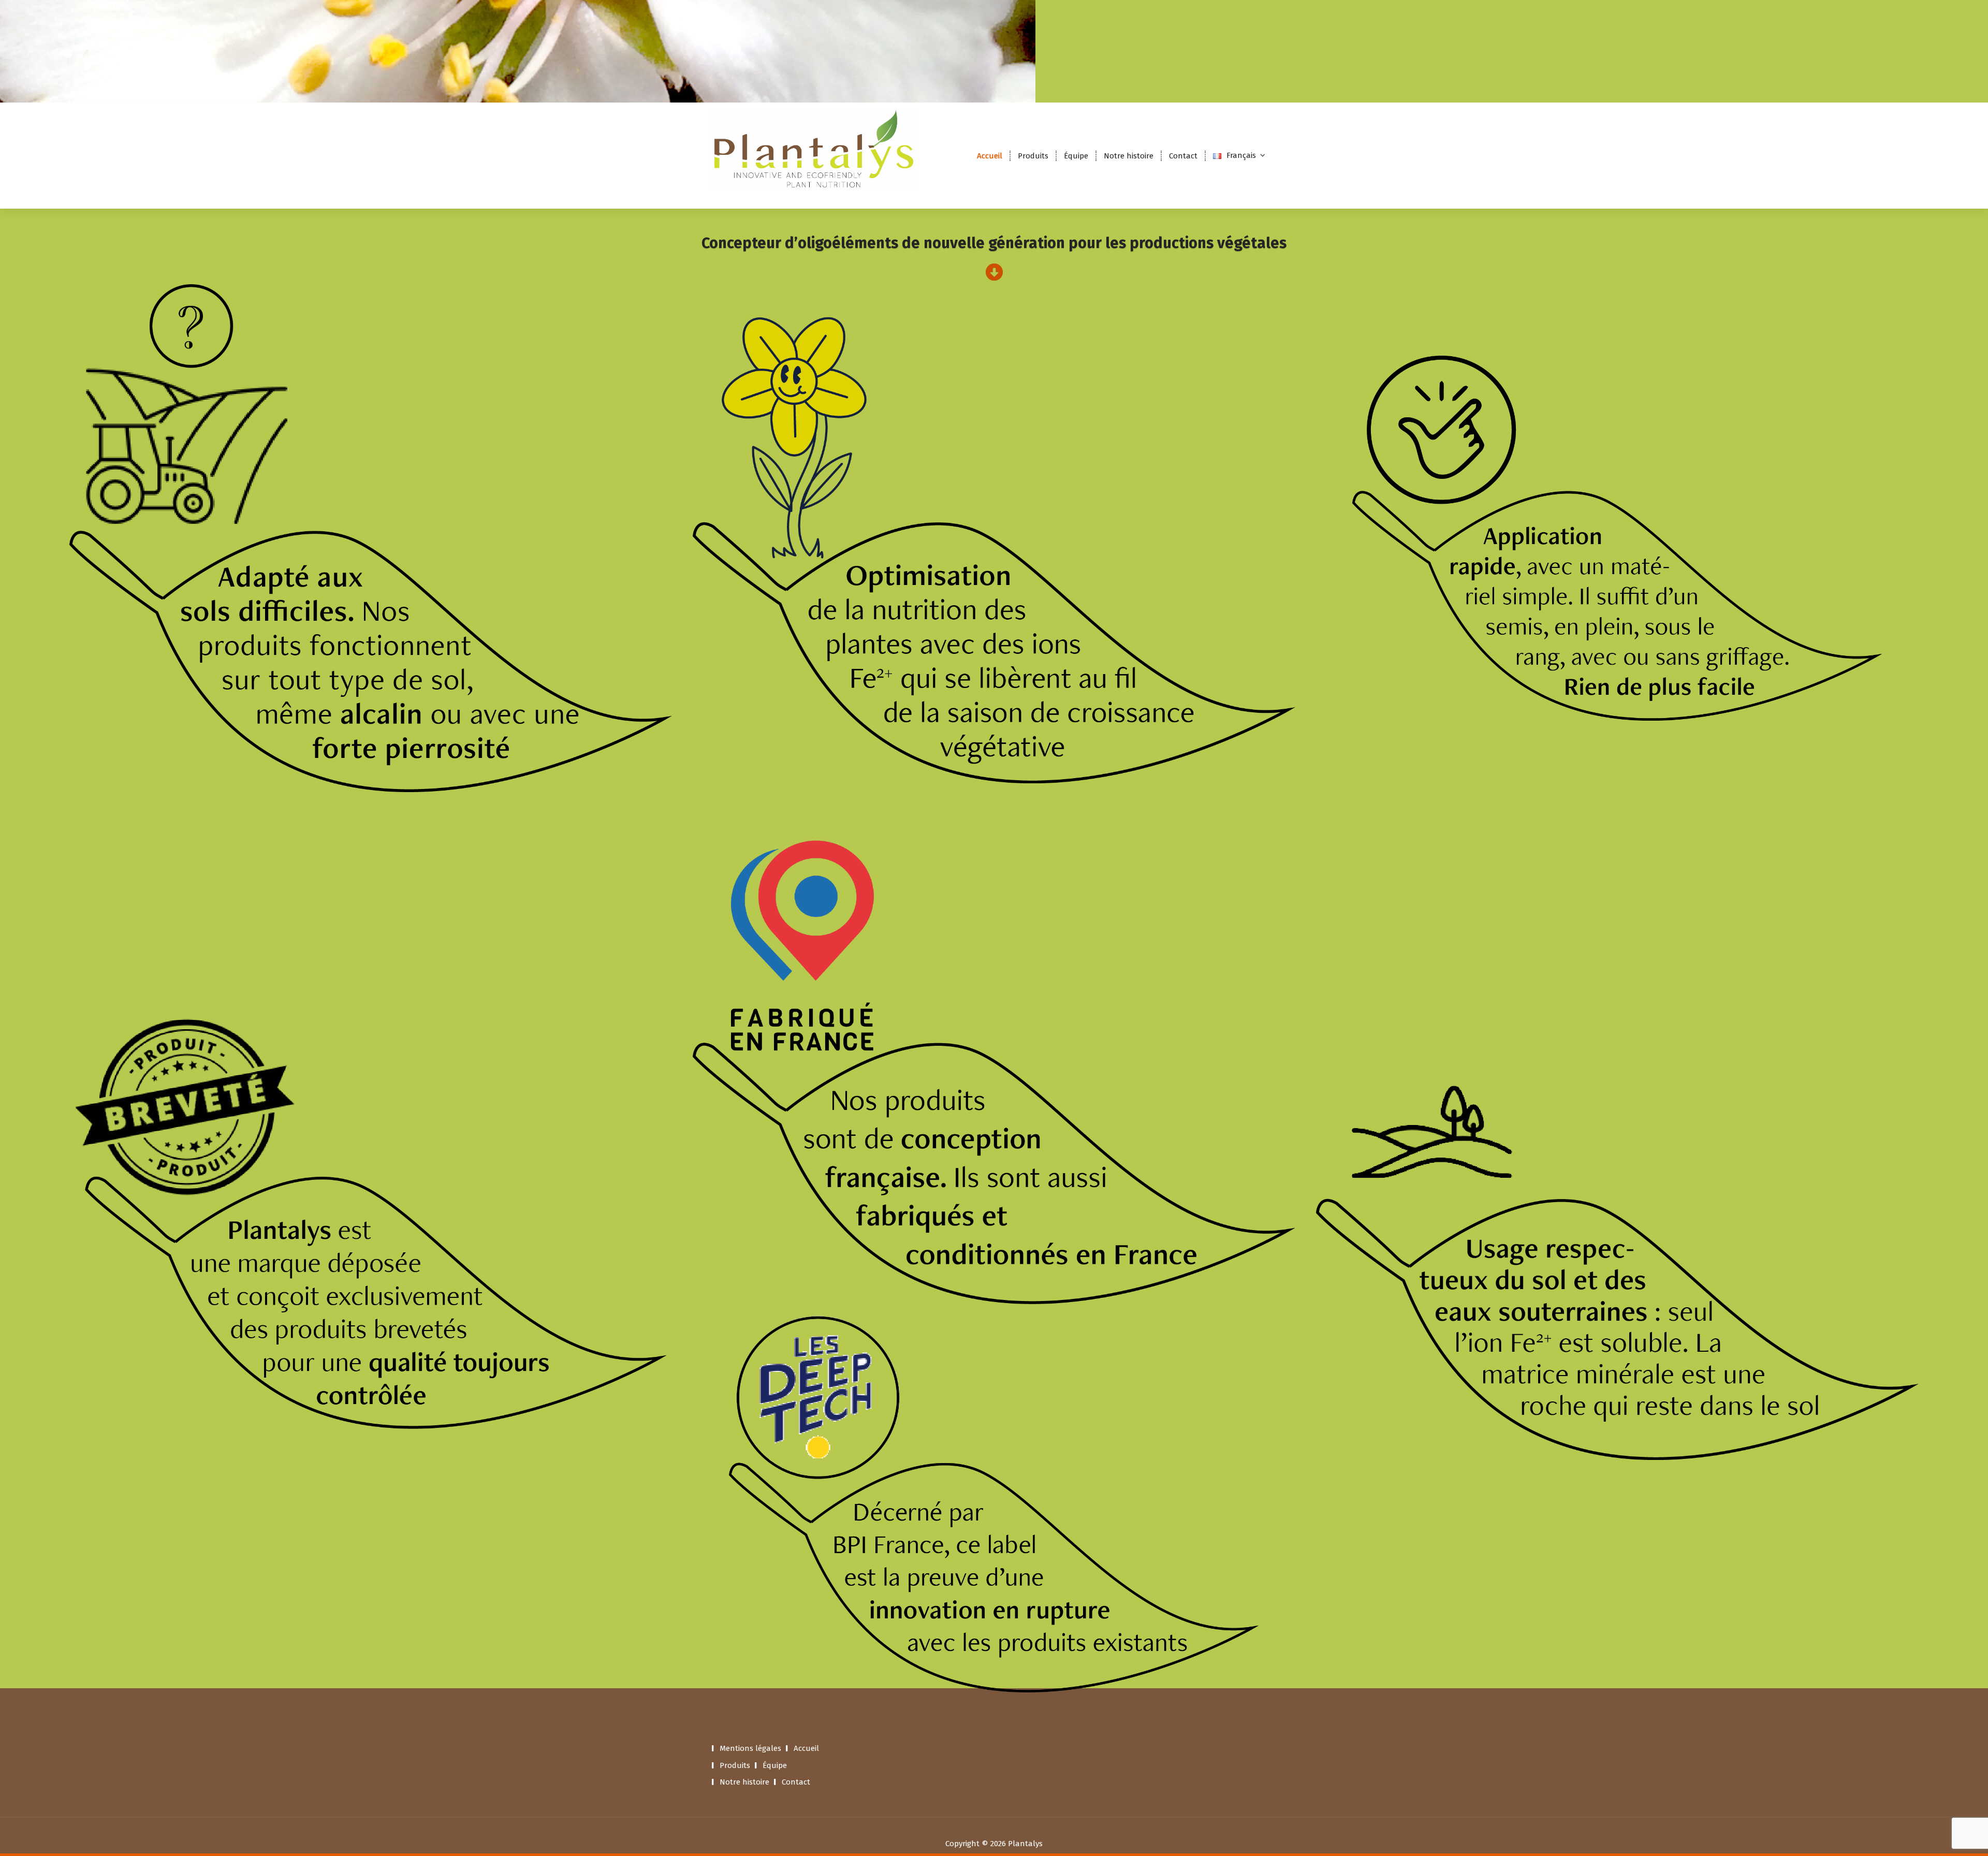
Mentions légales (750, 1748)
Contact (1183, 156)
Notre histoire (1129, 156)
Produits (1033, 156)
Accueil (990, 156)
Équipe (1076, 156)
